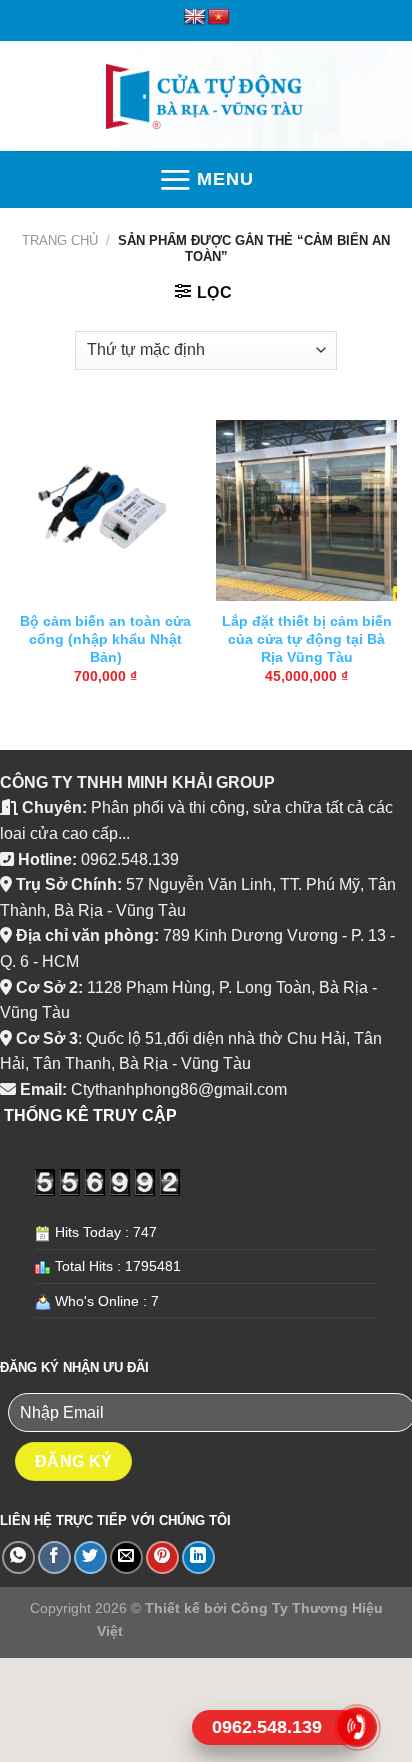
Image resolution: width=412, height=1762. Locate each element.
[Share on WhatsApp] (18, 1557)
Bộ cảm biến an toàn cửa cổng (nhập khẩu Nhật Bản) (105, 639)
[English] (195, 17)
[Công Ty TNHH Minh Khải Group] (206, 96)
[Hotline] (357, 1727)
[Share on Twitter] (90, 1557)
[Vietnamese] (219, 17)
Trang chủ (60, 240)
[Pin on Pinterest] (162, 1557)
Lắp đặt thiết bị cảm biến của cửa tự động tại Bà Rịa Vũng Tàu (307, 639)
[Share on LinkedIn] (198, 1557)
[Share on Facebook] (54, 1557)
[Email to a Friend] (126, 1557)
